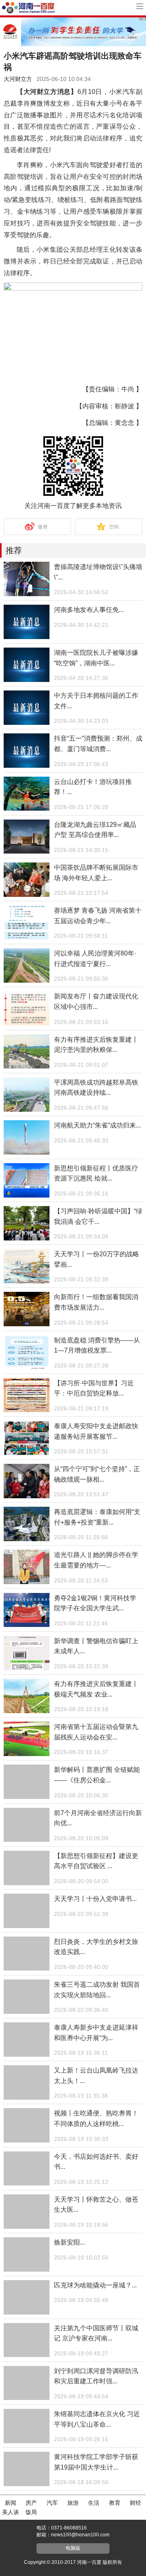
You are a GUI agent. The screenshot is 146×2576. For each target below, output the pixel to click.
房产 (31, 2503)
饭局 (31, 2512)
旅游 (73, 2503)
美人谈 (11, 2512)
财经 (135, 2503)
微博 (43, 527)
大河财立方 (18, 79)
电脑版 (73, 2548)
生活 (94, 2503)
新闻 (11, 2503)
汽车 (52, 2503)
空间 (114, 527)
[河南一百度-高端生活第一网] (28, 7)
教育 (115, 2503)
